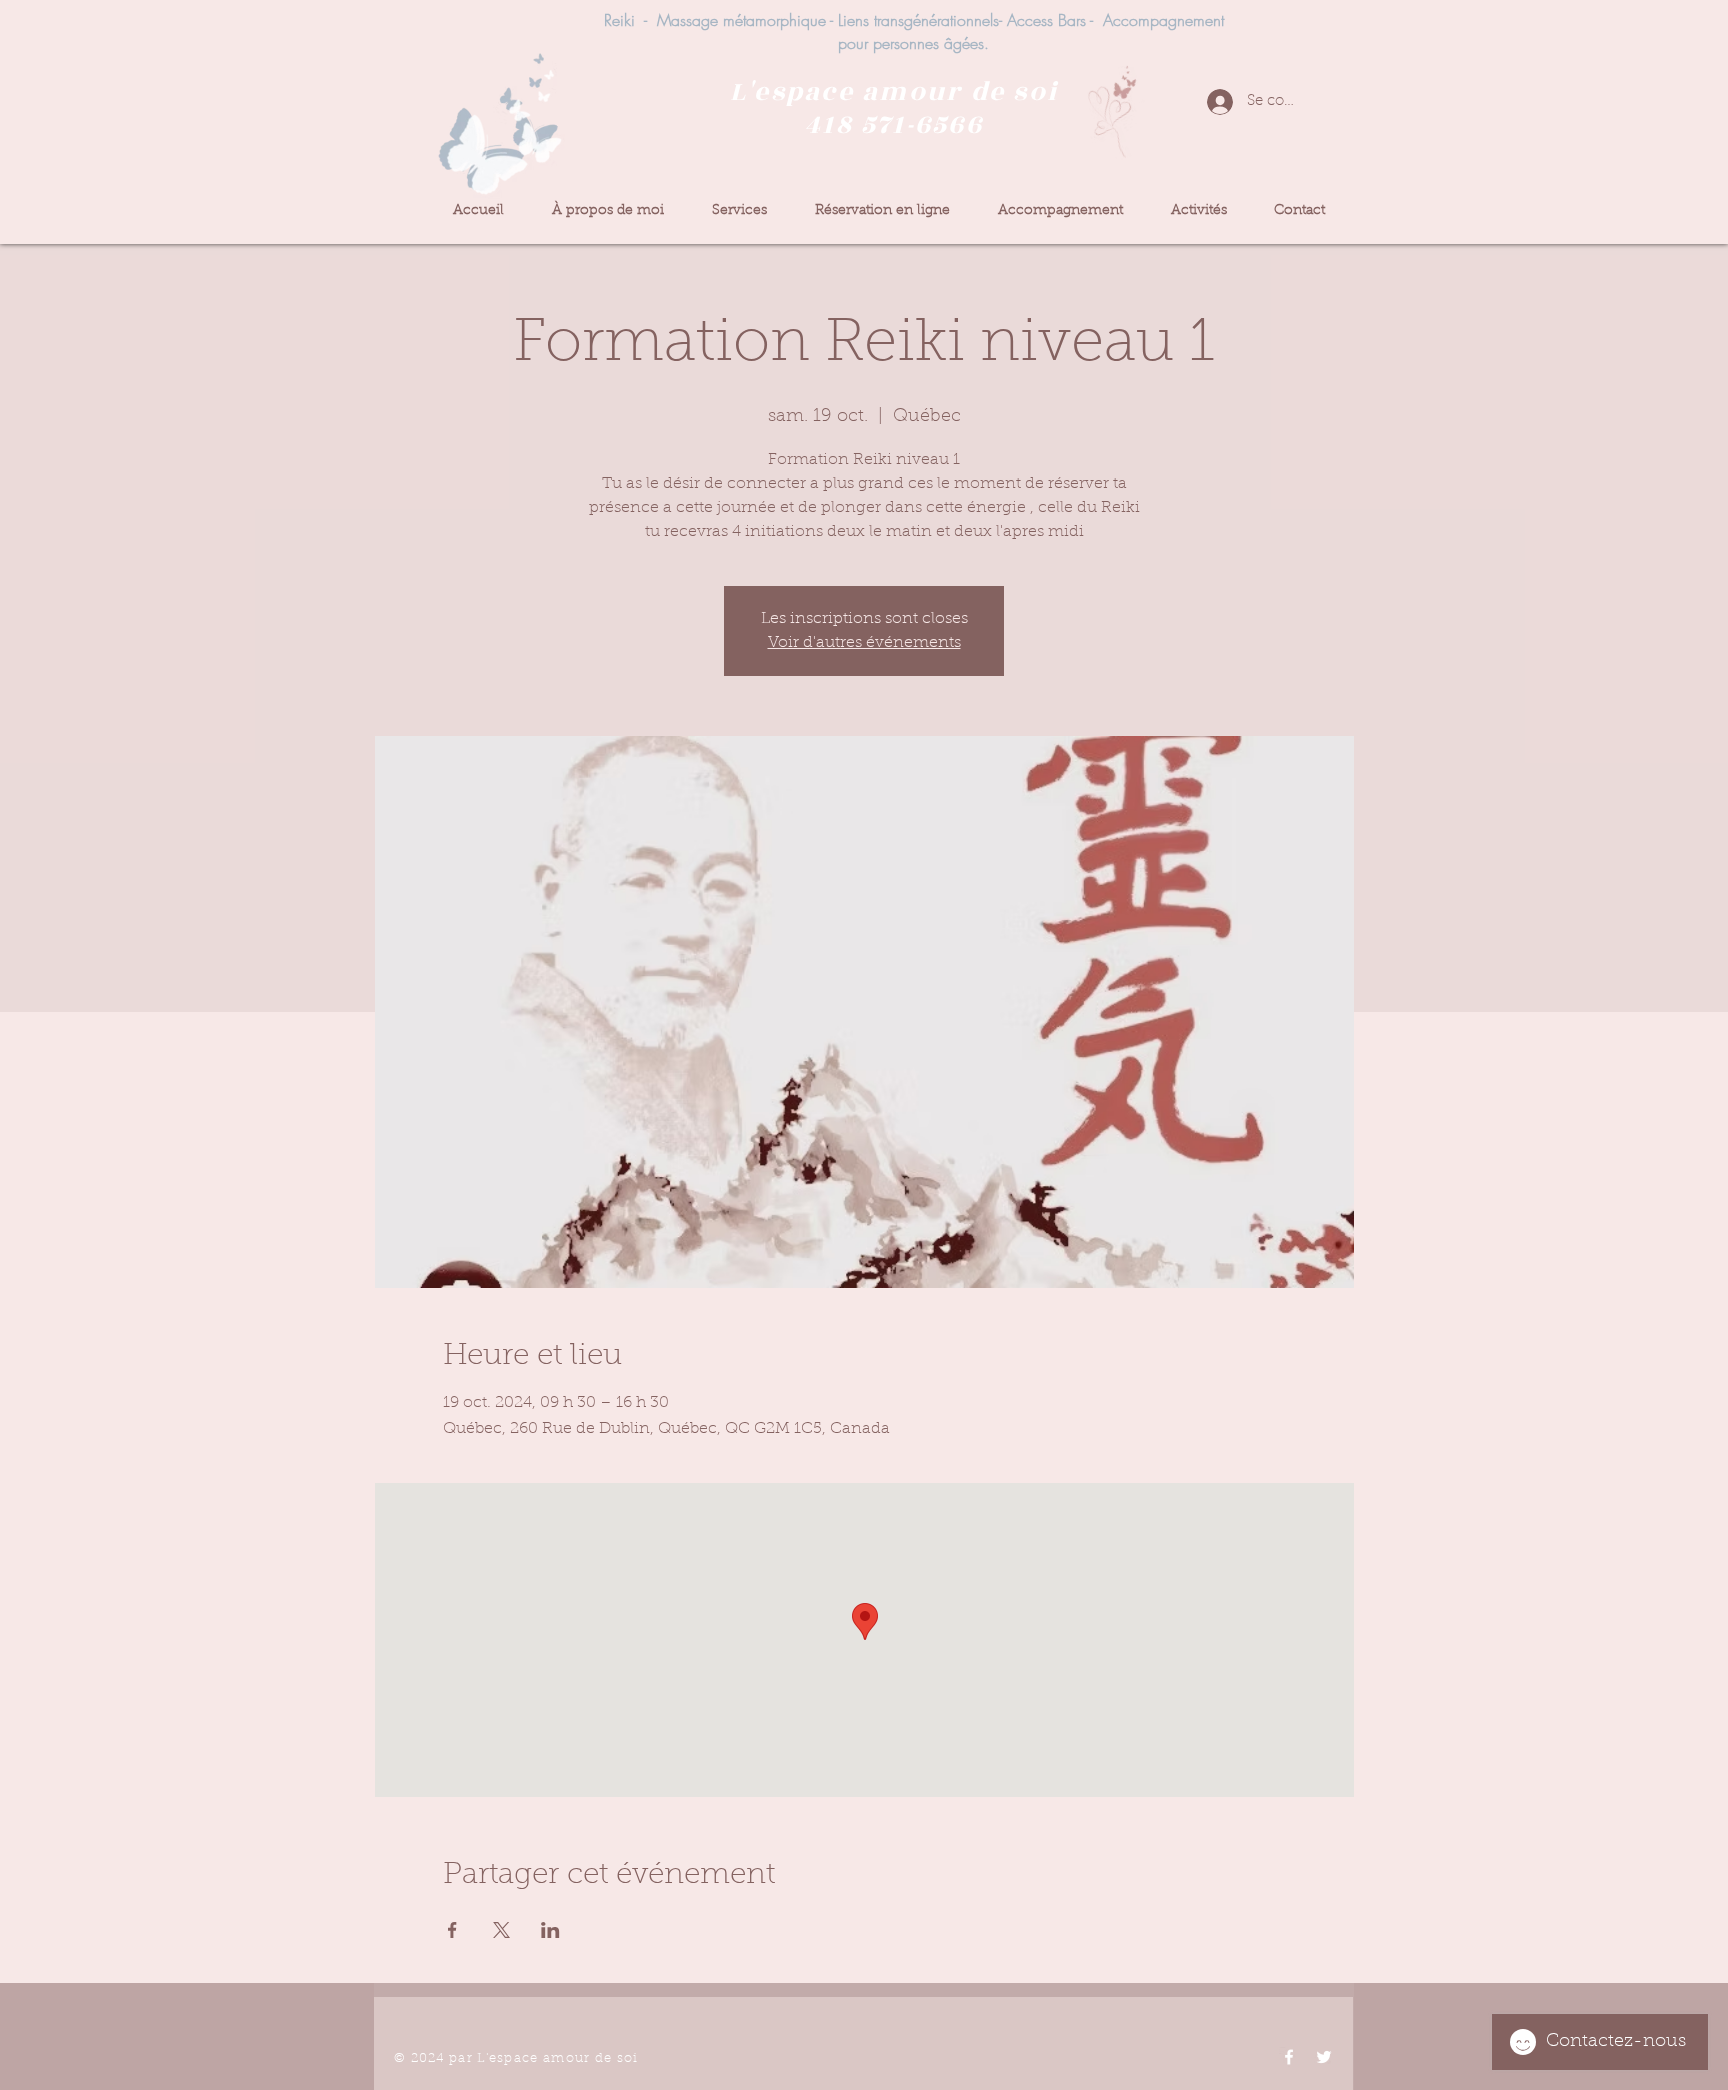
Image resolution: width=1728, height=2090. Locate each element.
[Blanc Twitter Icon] (1324, 2057)
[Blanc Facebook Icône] (1289, 2057)
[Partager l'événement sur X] (501, 1930)
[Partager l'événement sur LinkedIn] (550, 1930)
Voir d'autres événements (864, 643)
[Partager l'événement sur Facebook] (452, 1930)
